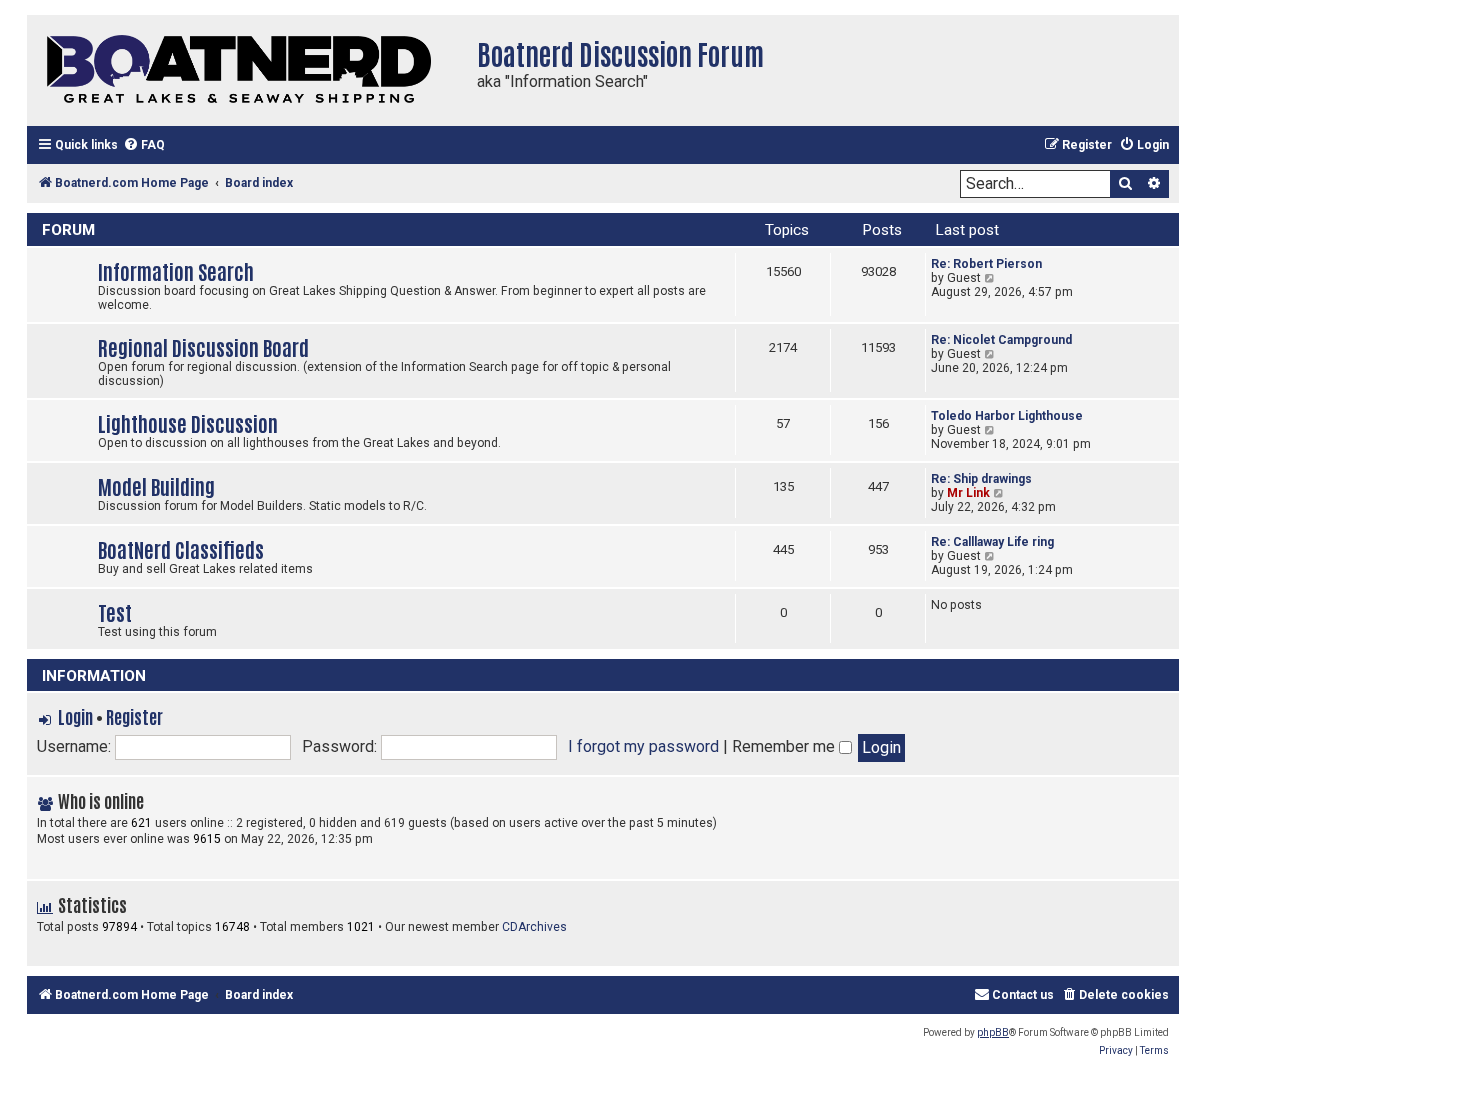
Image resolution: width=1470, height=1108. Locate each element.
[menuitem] (144, 145)
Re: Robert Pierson (986, 264)
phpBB (993, 1032)
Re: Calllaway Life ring (992, 542)
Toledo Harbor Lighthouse (1007, 416)
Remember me (785, 746)
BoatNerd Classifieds (181, 548)
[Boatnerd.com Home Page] (247, 70)
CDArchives (534, 927)
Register (134, 716)
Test (115, 611)
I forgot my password (643, 746)
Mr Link (968, 493)
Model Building (156, 485)
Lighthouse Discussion (188, 422)
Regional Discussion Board (203, 346)
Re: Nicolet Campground (1001, 340)
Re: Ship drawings (981, 479)
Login (75, 716)
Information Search (176, 270)
